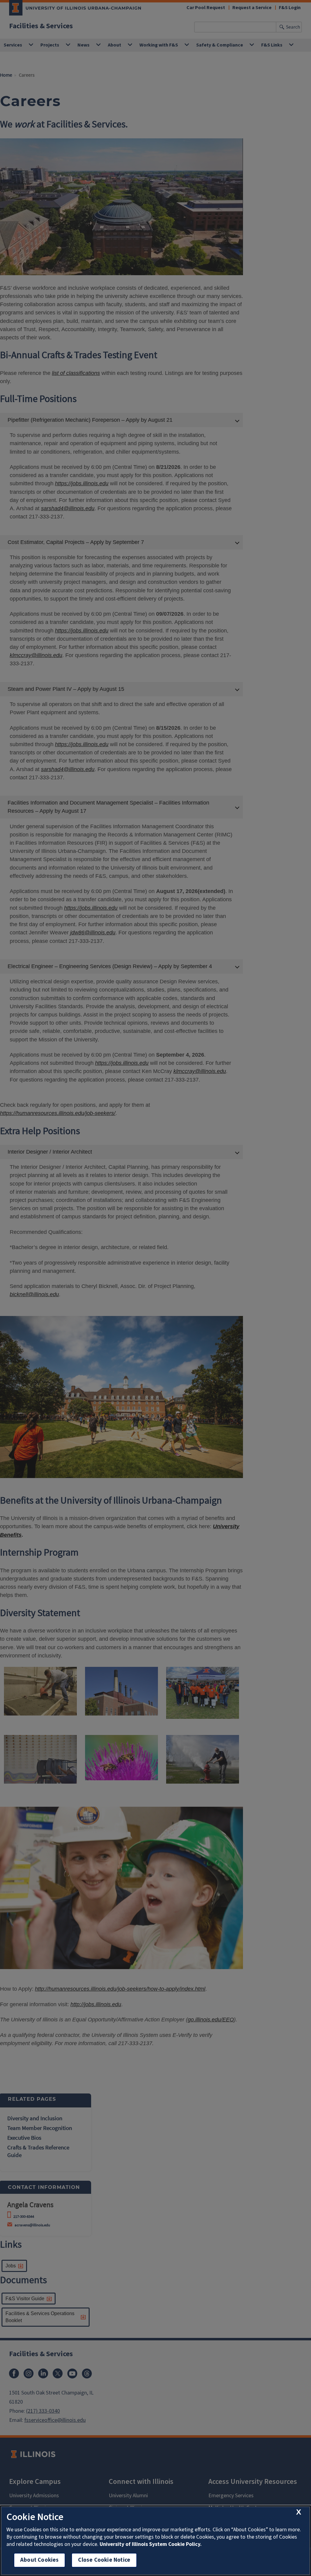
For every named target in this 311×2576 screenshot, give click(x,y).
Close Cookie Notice (104, 2560)
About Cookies (39, 2560)
